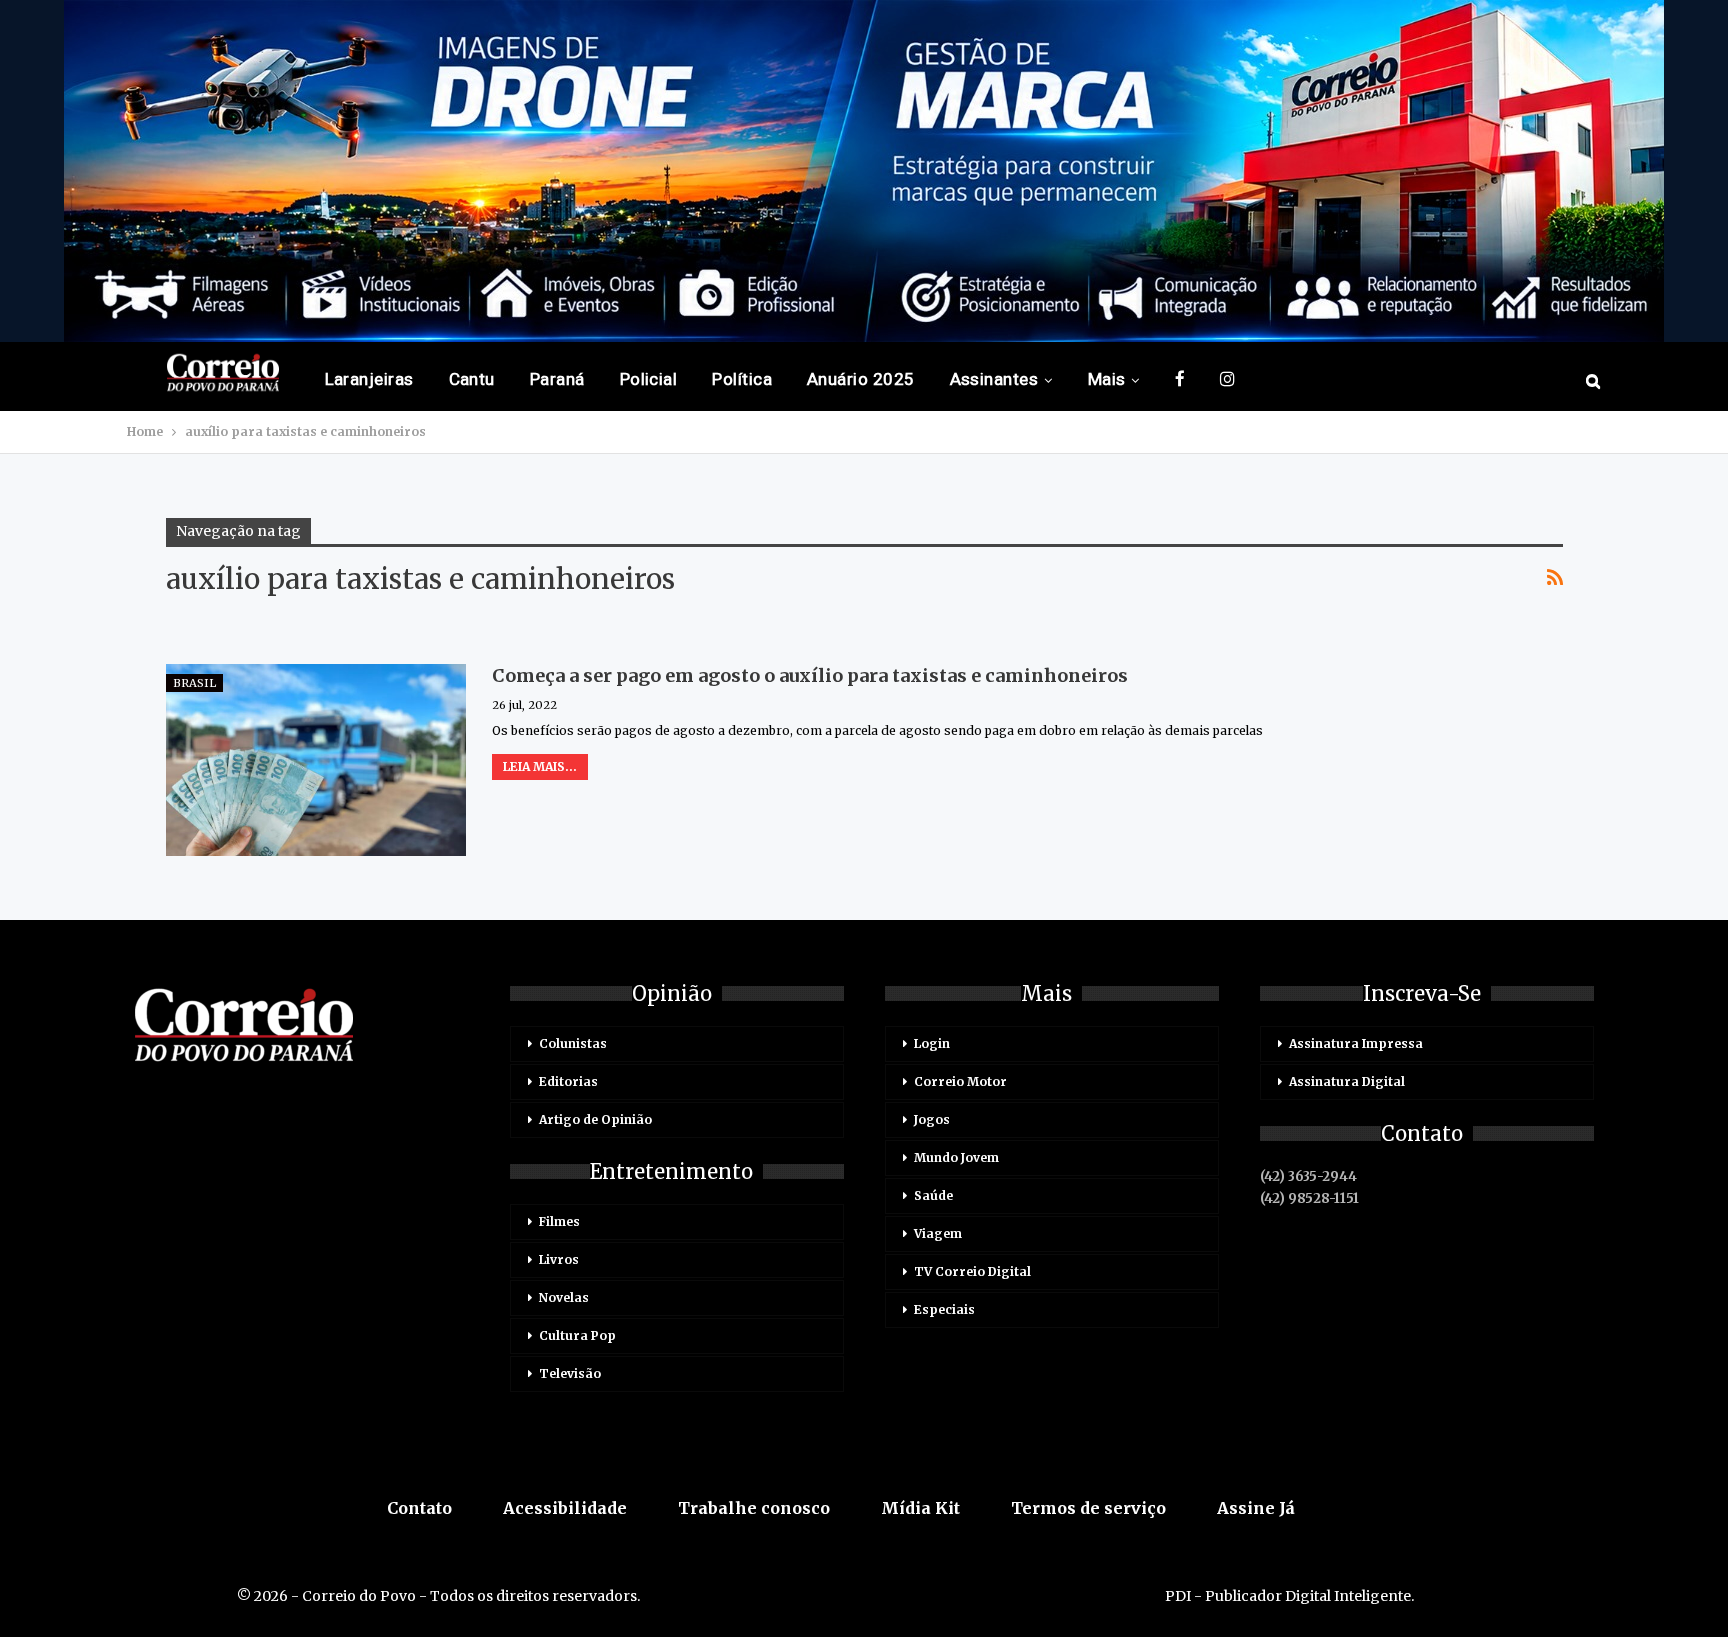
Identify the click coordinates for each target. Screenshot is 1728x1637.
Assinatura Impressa (1356, 1043)
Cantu (472, 379)
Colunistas (573, 1043)
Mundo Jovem (956, 1157)
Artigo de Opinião (595, 1119)
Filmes (559, 1221)
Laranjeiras (369, 379)
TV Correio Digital (972, 1271)
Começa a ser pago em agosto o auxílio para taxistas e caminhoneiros (810, 675)
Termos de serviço (1088, 1508)
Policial (649, 379)
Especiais (944, 1309)
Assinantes (994, 379)
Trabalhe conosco (754, 1508)
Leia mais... (540, 766)
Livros (559, 1259)
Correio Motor (960, 1081)
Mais (1107, 379)
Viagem (938, 1233)
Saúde (933, 1195)
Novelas (564, 1297)
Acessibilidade (565, 1508)
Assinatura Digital (1347, 1081)
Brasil (194, 683)
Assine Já (1256, 1508)
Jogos (932, 1119)
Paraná (557, 379)
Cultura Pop (577, 1335)
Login (932, 1043)
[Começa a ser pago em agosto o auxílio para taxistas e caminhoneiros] (316, 760)
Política (742, 379)
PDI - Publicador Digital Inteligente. (1289, 1596)
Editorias (568, 1081)
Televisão (570, 1373)
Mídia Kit (920, 1508)
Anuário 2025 (861, 379)
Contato (419, 1508)
